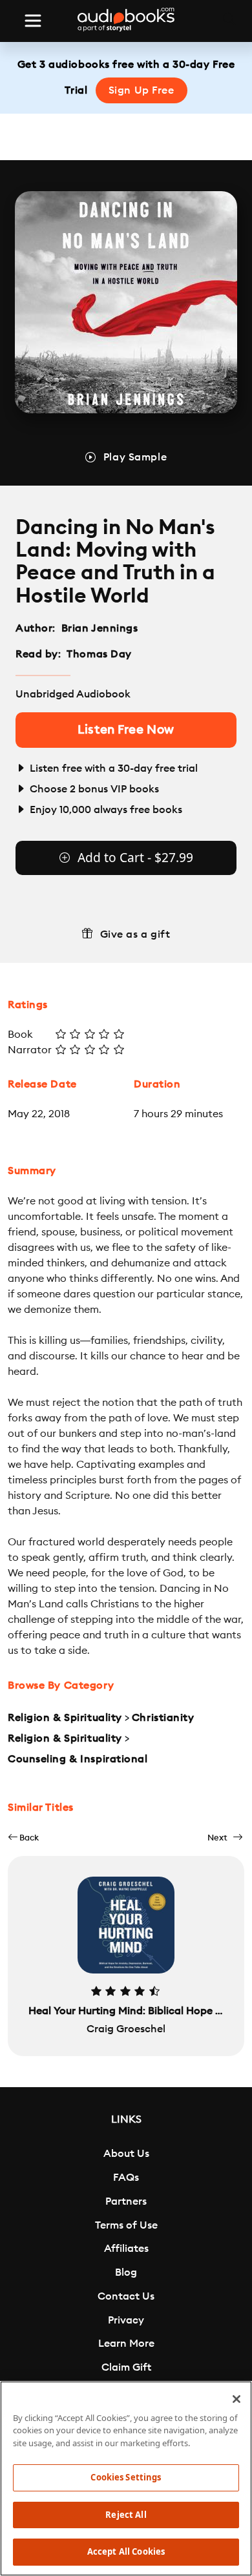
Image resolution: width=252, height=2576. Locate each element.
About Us (126, 2154)
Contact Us (126, 2296)
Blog (126, 2272)
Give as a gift (135, 934)
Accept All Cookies (126, 2551)
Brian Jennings (100, 628)
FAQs (126, 2178)
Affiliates (126, 2249)
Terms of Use (126, 2225)
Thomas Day (99, 654)
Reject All (126, 2515)
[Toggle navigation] (33, 21)
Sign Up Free (142, 90)
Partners (126, 2201)
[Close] (236, 2399)
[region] (126, 2478)
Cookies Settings (126, 2477)
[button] (23, 1838)
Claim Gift (126, 2367)
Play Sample (135, 457)
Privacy (126, 2320)
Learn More (126, 2344)
